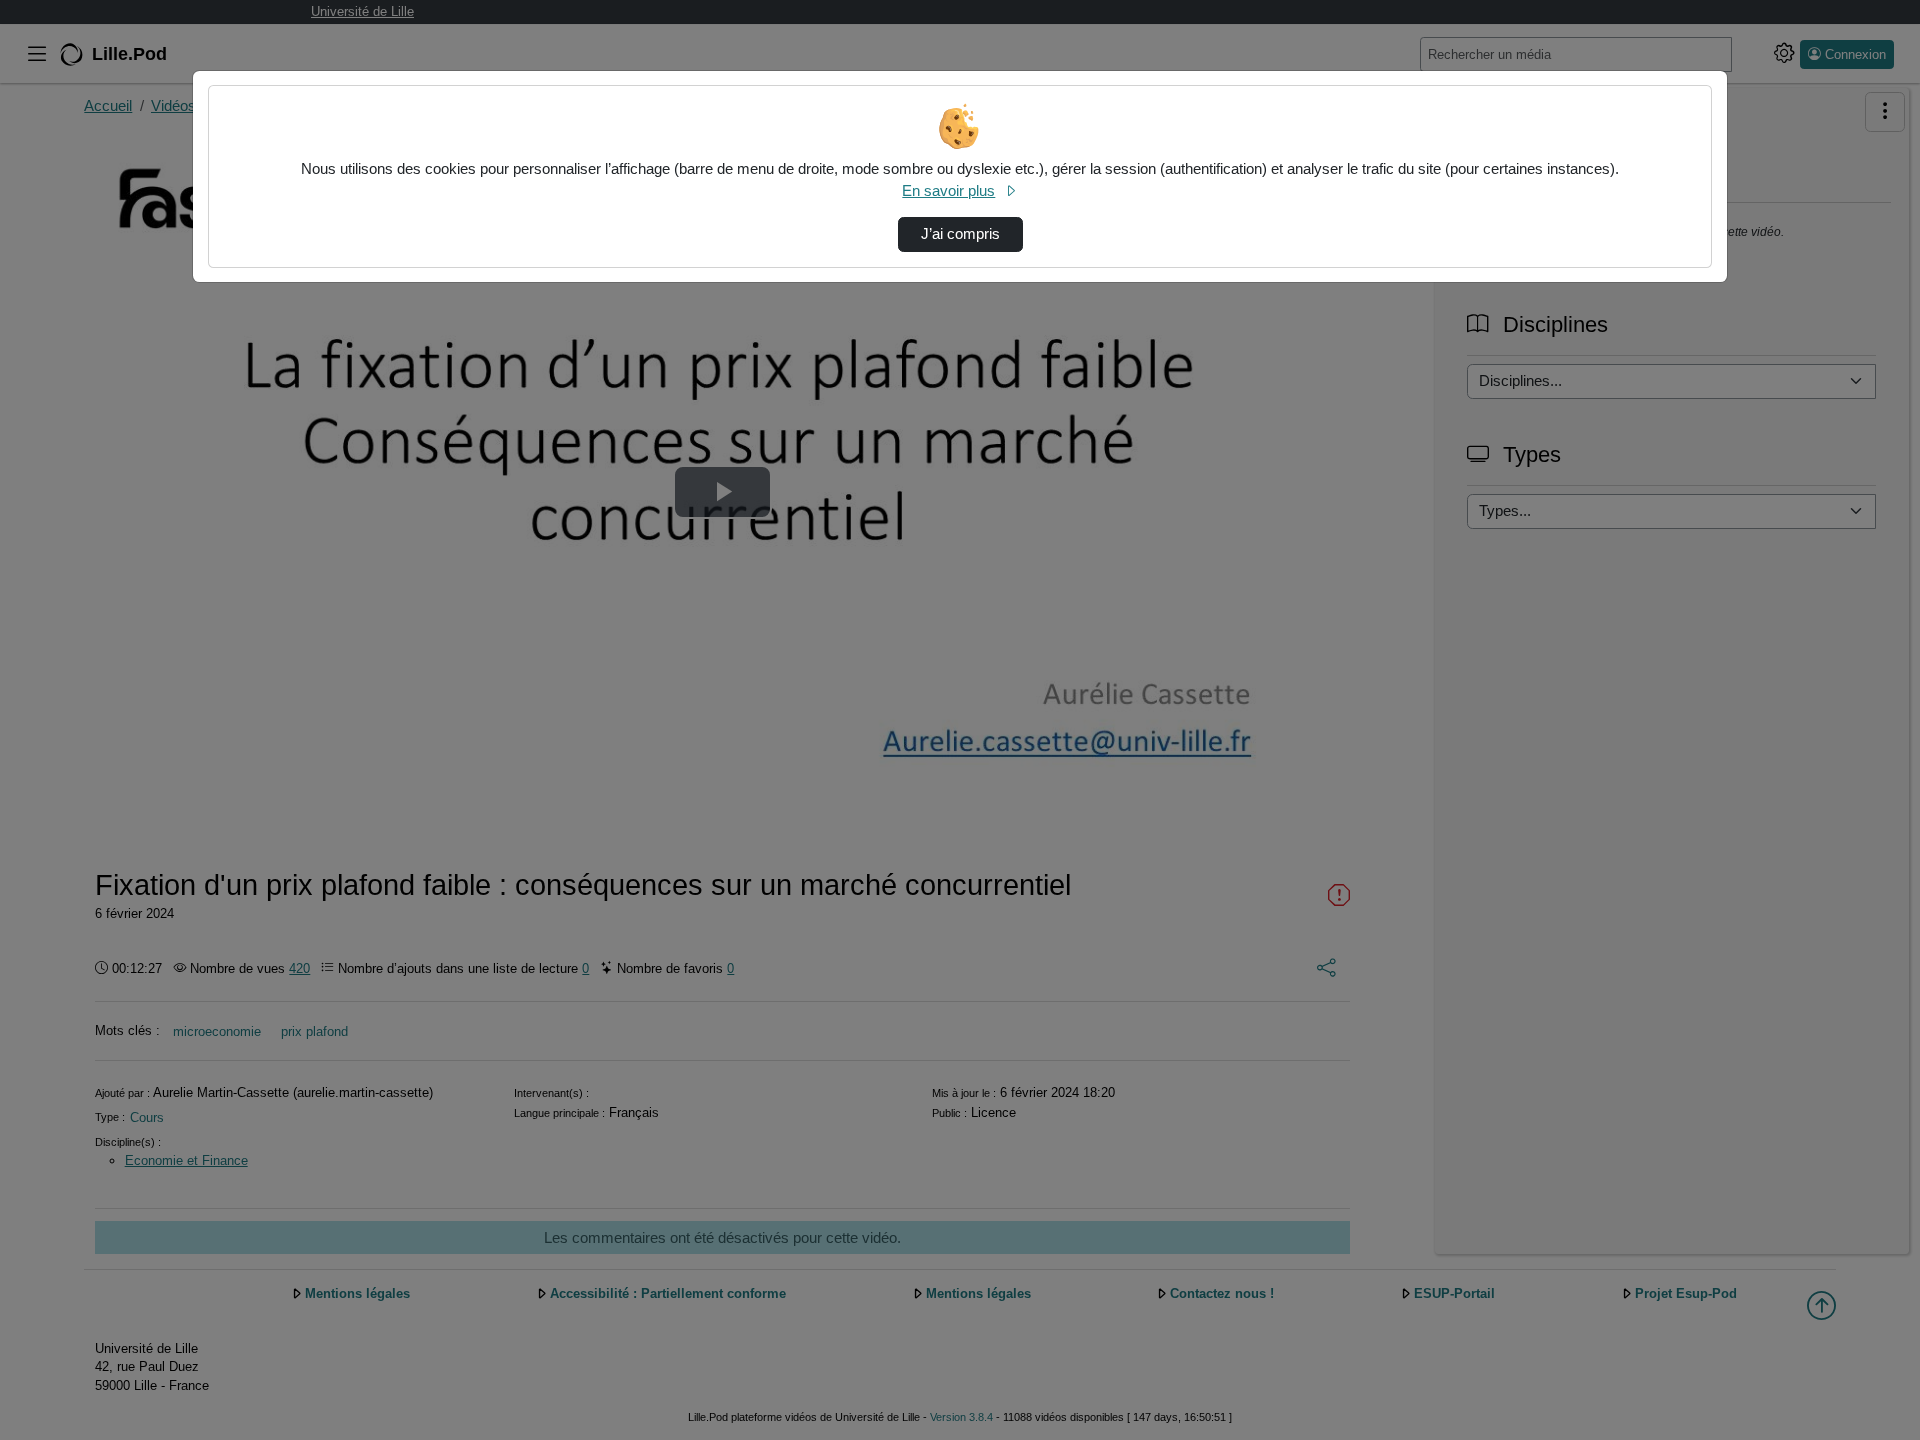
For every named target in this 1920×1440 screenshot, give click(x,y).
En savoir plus (948, 191)
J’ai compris (960, 234)
